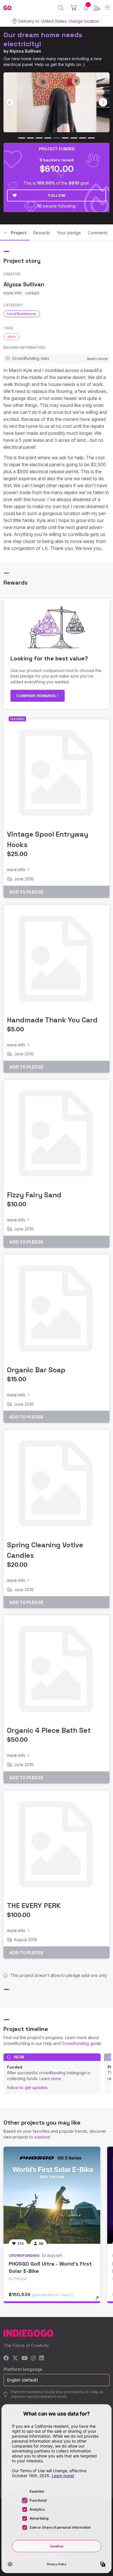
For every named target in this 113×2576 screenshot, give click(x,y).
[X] (15, 2358)
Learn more (50, 2079)
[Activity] (86, 8)
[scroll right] (103, 102)
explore (42, 2137)
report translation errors (47, 2397)
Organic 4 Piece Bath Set (49, 1730)
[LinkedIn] (41, 2358)
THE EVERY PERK (34, 1906)
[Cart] (74, 8)
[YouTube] (24, 2358)
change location (84, 21)
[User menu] (97, 8)
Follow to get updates (27, 2088)
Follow (57, 195)
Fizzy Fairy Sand (34, 1195)
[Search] (61, 8)
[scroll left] (10, 102)
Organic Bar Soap (36, 1370)
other (11, 337)
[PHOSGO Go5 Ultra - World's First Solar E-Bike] (52, 2195)
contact (32, 293)
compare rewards (36, 696)
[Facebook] (6, 2358)
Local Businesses (22, 314)
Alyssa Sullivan (25, 51)
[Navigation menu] (107, 8)
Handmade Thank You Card (52, 1020)
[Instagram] (33, 2358)
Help (48, 2043)
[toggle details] (99, 2300)
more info (13, 293)
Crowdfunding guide (81, 2043)
